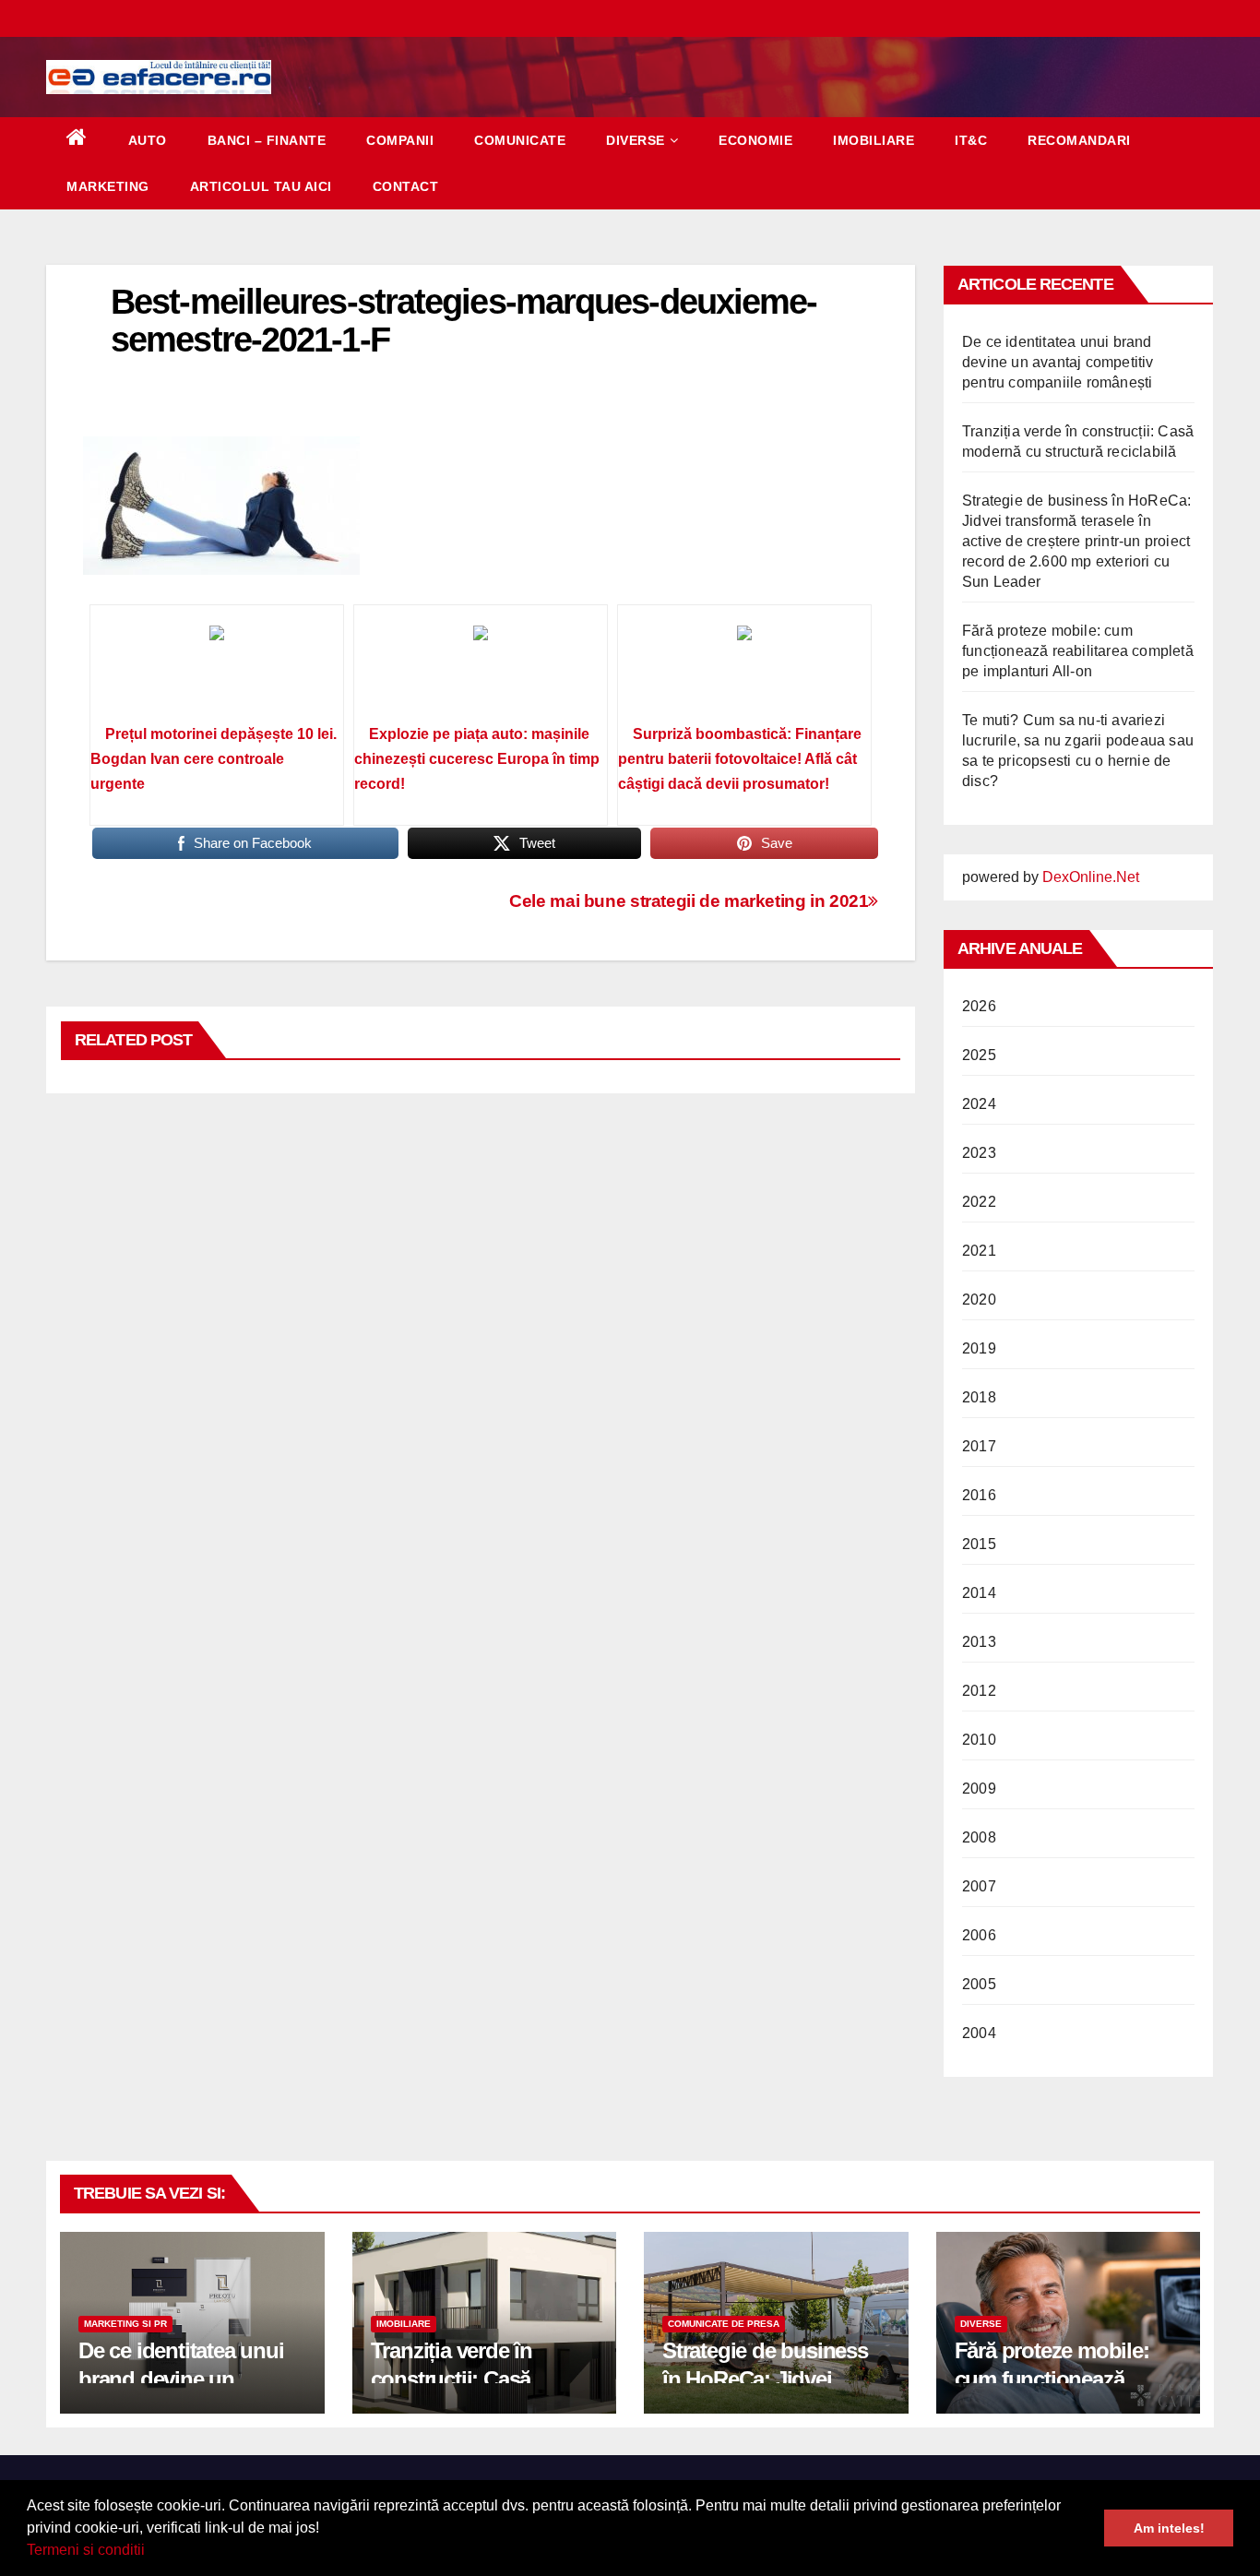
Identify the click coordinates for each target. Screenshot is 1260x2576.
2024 (979, 1104)
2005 (979, 1984)
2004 (979, 2033)
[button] (151, 2552)
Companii (400, 140)
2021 (979, 1251)
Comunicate (520, 140)
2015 (979, 1544)
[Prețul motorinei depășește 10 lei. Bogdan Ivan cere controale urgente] (217, 671)
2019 (979, 1348)
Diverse (636, 140)
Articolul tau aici (261, 186)
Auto (148, 140)
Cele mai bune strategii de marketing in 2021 (689, 901)
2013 (979, 1642)
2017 (979, 1446)
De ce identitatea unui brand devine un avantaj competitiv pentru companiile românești (1058, 362)
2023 (979, 1153)
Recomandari (1079, 140)
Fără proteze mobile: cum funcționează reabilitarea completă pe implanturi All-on (1078, 651)
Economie (755, 140)
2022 (979, 1202)
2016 (979, 1495)
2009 (979, 1789)
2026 (979, 1006)
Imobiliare (874, 140)
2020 (979, 1300)
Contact (406, 186)
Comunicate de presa (724, 2324)
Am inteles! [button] (1169, 2528)
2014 (979, 1593)
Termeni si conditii (86, 2550)
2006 (979, 1935)
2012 (979, 1691)
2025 (979, 1055)
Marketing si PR (125, 2324)
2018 (979, 1397)
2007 (979, 1886)
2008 (979, 1837)
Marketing (108, 186)
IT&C (971, 140)
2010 (979, 1740)
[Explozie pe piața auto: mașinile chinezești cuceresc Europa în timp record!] (481, 671)
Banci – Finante (267, 140)
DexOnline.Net (1091, 877)
